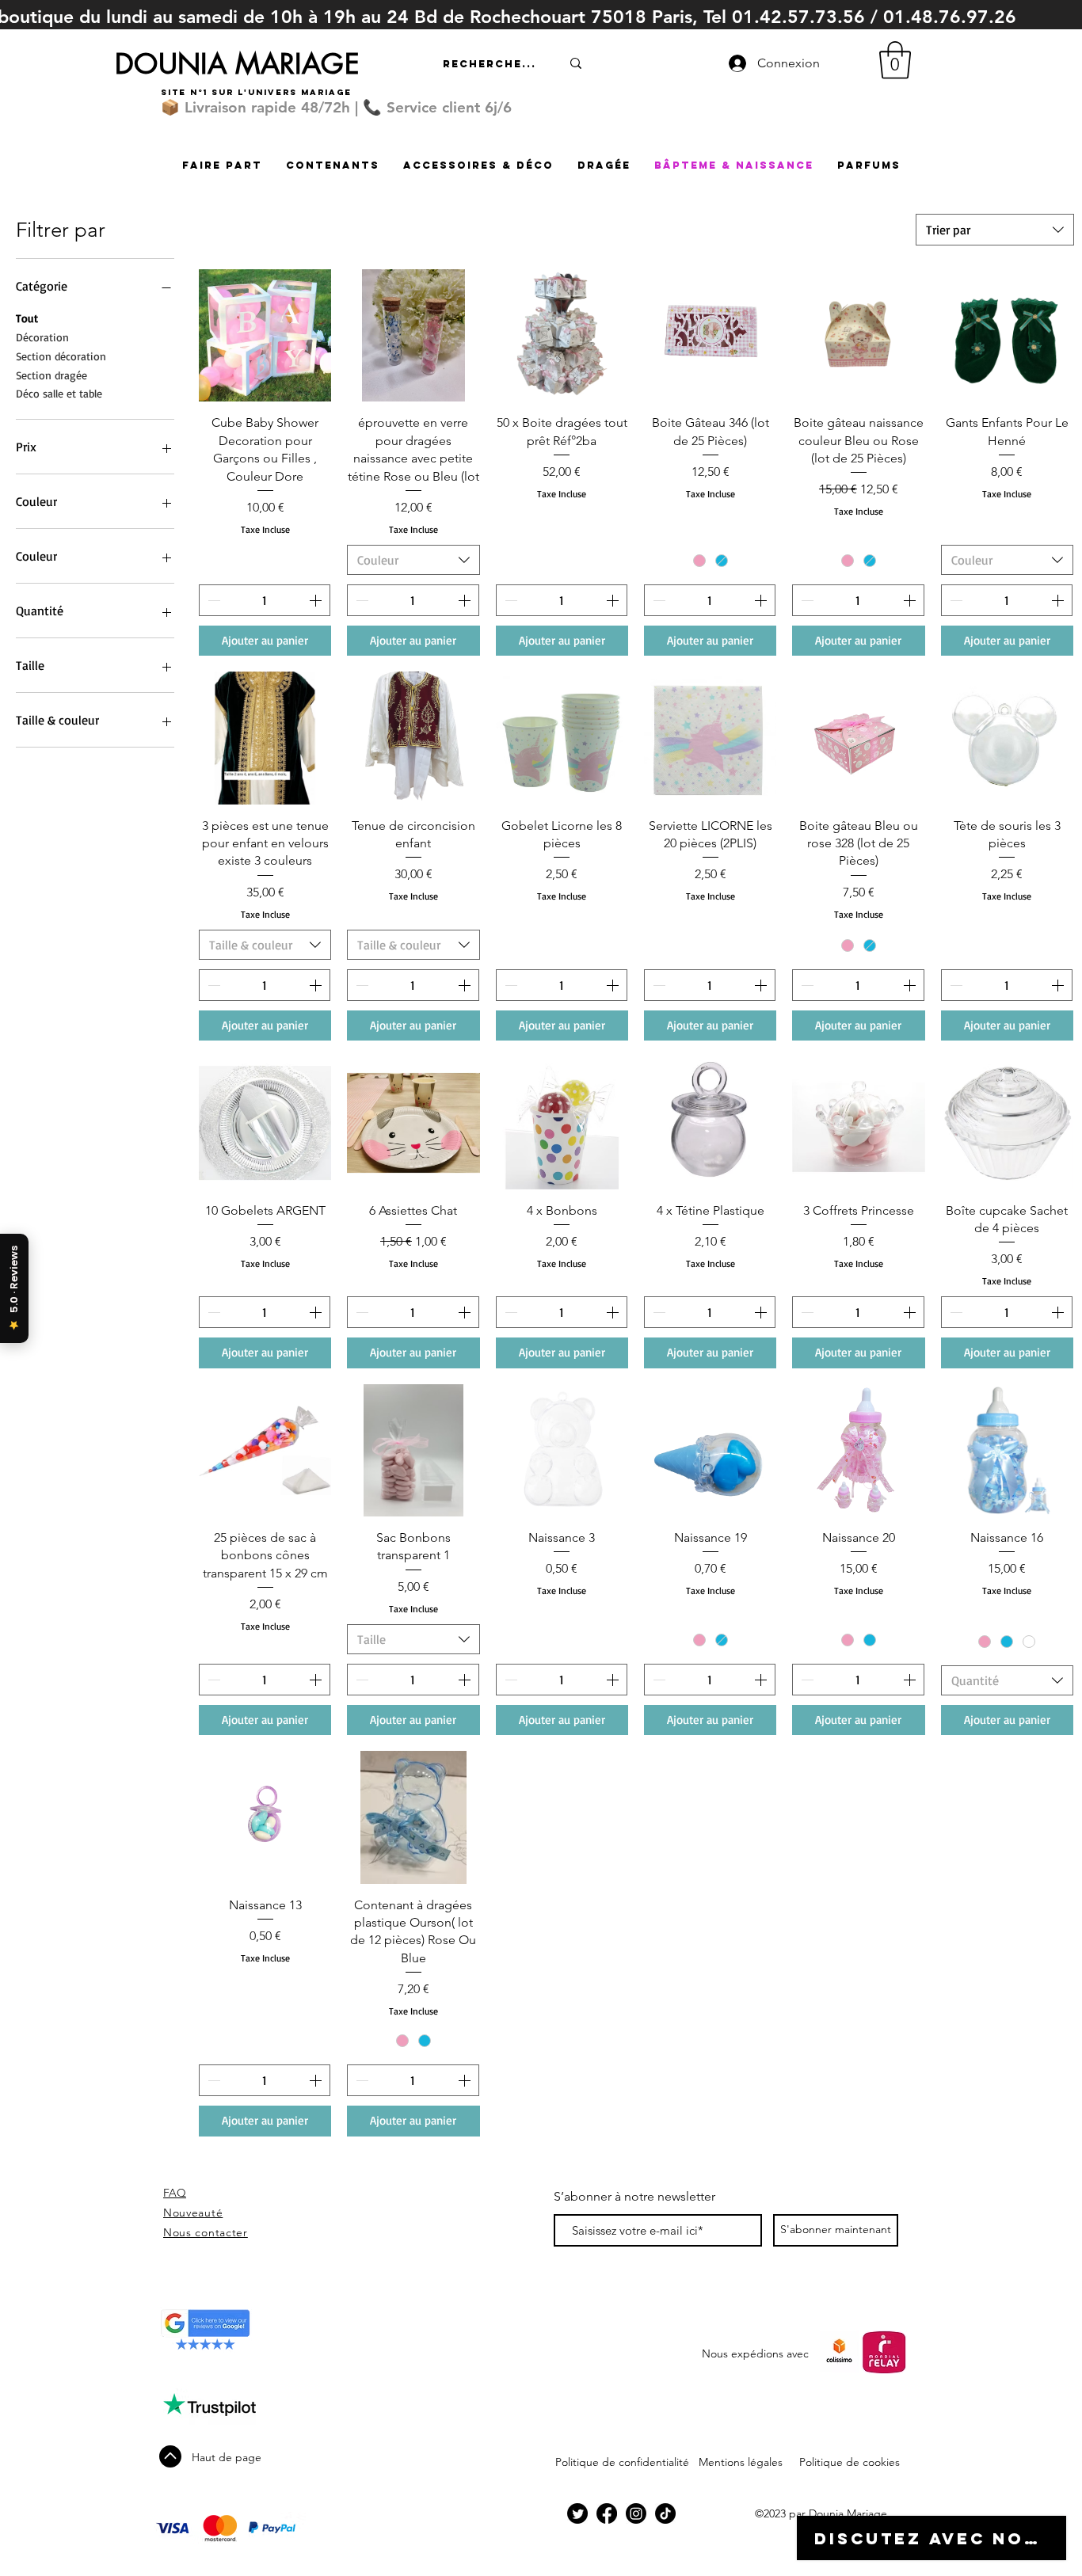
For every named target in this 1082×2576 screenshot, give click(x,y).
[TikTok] (665, 2513)
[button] (895, 60)
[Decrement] (212, 600)
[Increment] (317, 600)
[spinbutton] (265, 600)
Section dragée (51, 375)
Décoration (42, 337)
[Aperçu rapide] (265, 335)
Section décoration (61, 356)
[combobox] (995, 230)
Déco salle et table (59, 393)
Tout (27, 318)
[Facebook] (607, 2513)
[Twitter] (577, 2513)
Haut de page (227, 2457)
